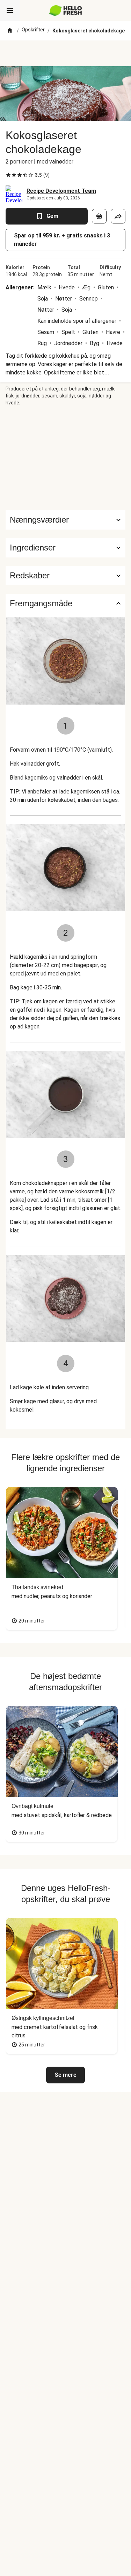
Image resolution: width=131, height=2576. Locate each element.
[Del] (118, 216)
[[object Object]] (99, 216)
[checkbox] (8, 175)
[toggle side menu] (10, 10)
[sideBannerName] (66, 458)
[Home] (10, 31)
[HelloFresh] (65, 10)
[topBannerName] (66, 53)
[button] (65, 548)
